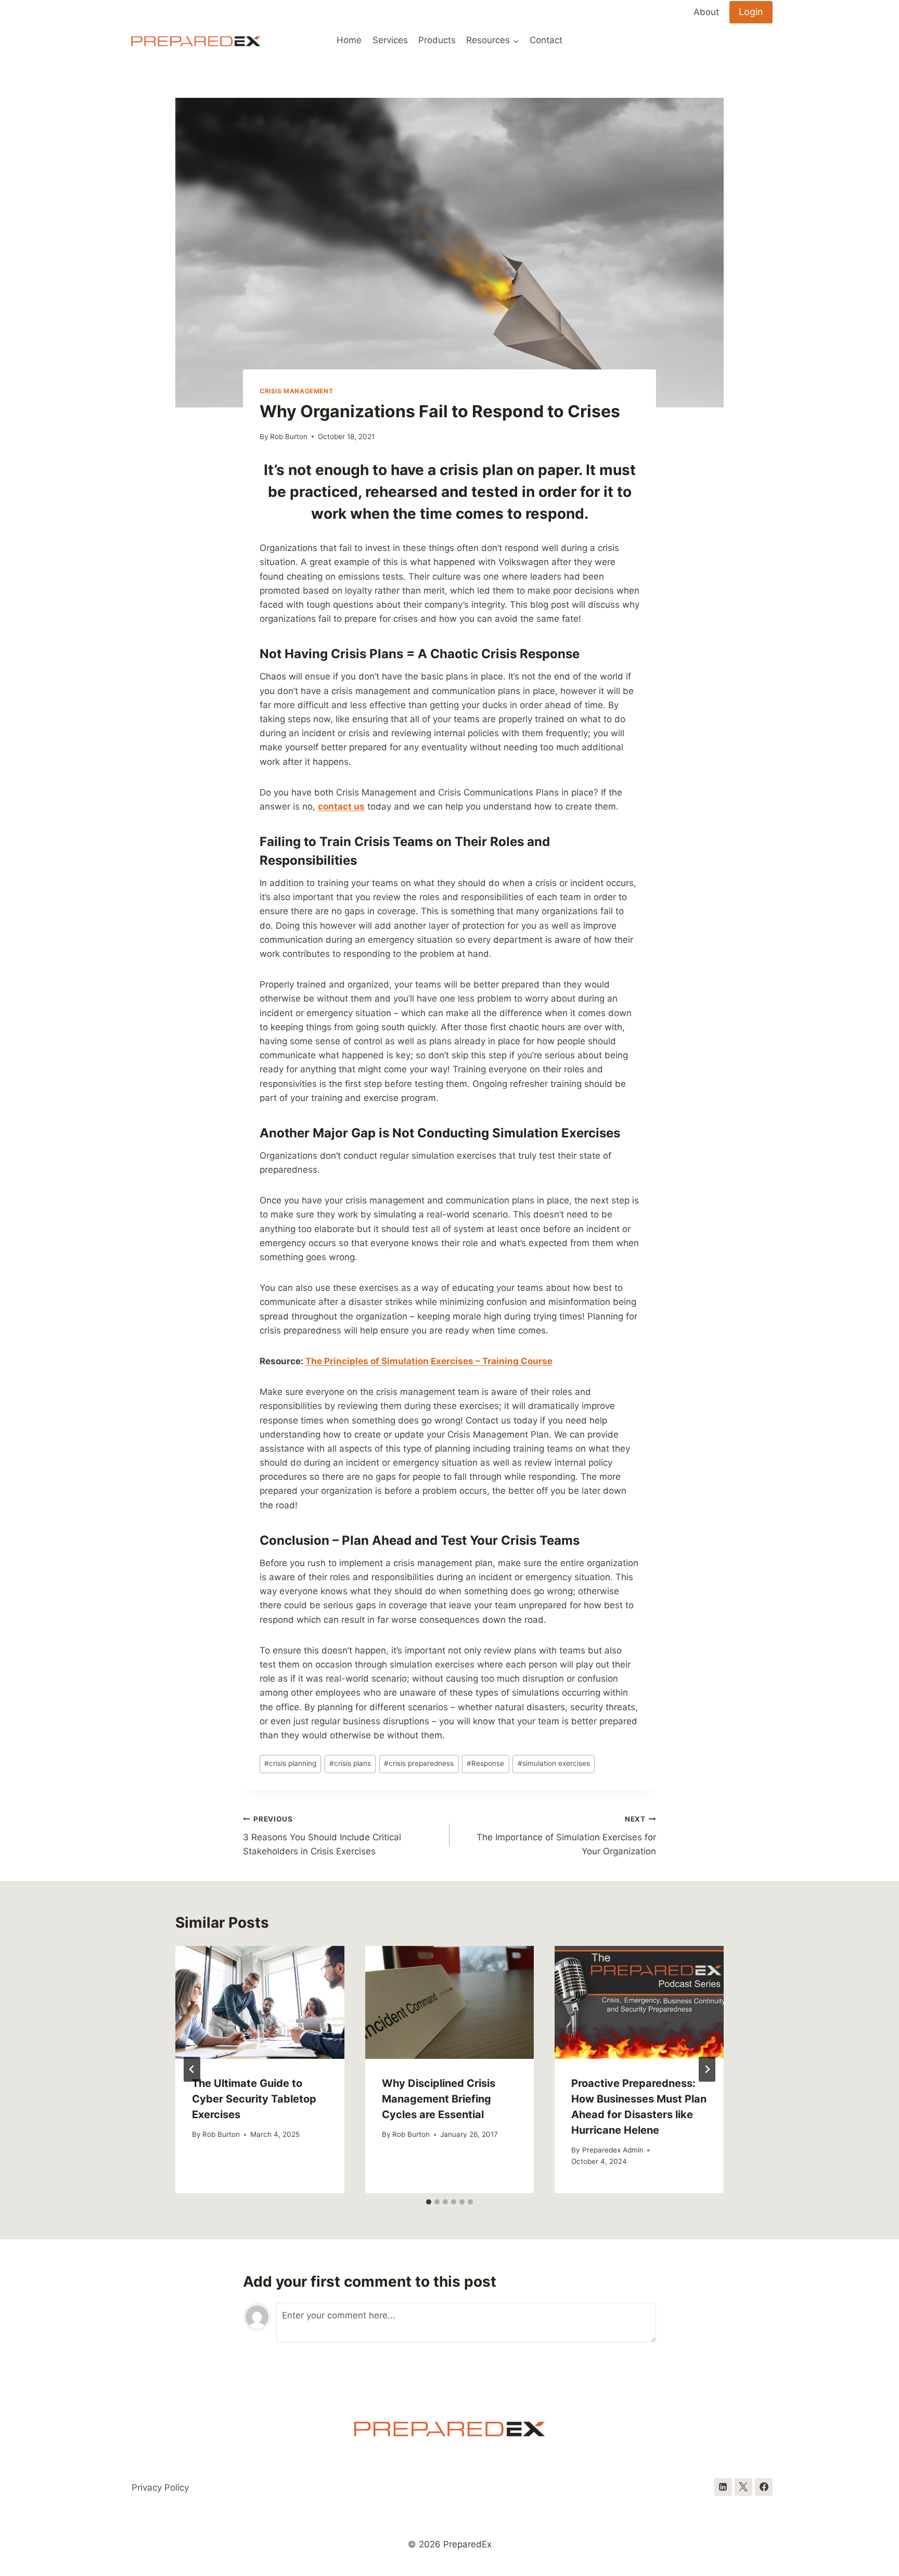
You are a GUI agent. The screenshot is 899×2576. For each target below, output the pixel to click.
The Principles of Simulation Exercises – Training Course (429, 1361)
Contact (546, 40)
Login (751, 12)
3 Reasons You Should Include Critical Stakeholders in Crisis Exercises (322, 1836)
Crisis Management (296, 391)
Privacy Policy (160, 2488)
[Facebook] (764, 2487)
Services (390, 40)
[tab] (429, 2202)
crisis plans (350, 1763)
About (706, 12)
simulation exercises (554, 1763)
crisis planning (290, 1763)
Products (437, 40)
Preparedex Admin (613, 2150)
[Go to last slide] (192, 2069)
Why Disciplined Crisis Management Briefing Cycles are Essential (439, 2099)
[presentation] (260, 2002)
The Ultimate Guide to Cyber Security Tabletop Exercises (254, 2099)
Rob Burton (289, 437)
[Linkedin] (723, 2487)
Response (485, 1763)
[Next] (707, 2069)
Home (349, 40)
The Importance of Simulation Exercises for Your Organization (566, 1836)
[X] (743, 2487)
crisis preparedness (419, 1763)
